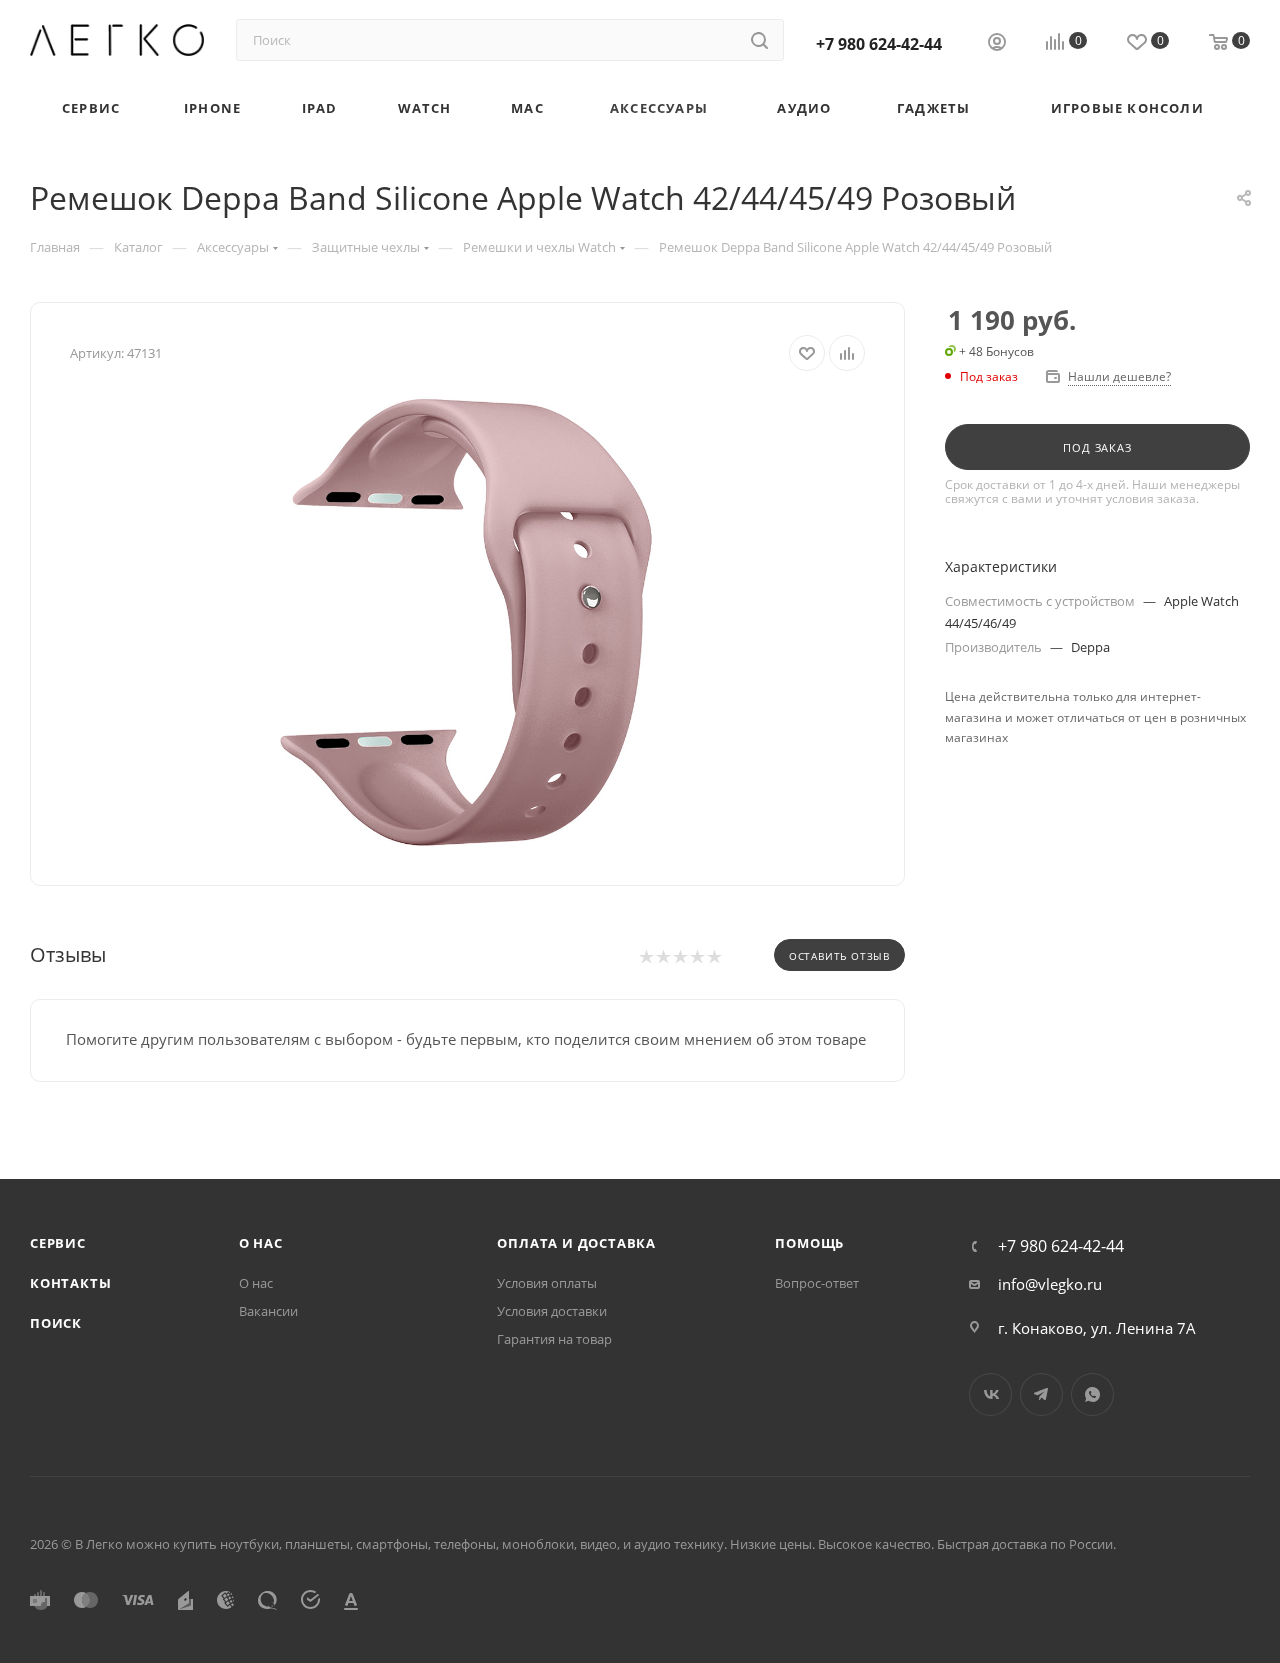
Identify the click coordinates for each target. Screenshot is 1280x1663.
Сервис (58, 1243)
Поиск (56, 1323)
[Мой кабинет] (997, 44)
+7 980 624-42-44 (879, 44)
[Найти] (759, 40)
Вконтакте (990, 1394)
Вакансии (268, 1311)
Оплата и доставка (576, 1243)
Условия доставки (552, 1311)
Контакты (70, 1283)
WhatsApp (1092, 1394)
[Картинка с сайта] (468, 621)
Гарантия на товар (554, 1339)
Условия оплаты (547, 1283)
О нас (261, 1243)
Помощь (809, 1243)
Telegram (1041, 1394)
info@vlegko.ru (1050, 1284)
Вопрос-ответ (817, 1283)
